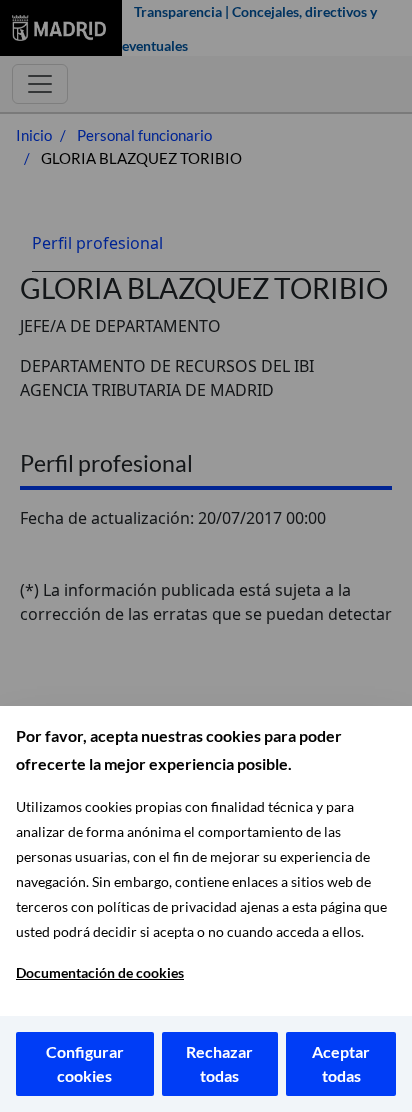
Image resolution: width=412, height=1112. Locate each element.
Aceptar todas (341, 1063)
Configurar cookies (85, 1063)
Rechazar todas (219, 1063)
